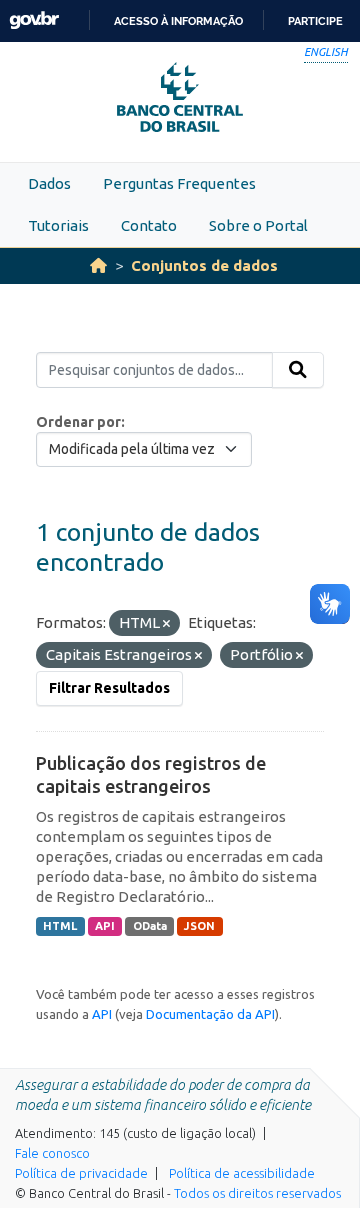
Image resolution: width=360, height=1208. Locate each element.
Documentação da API (210, 1014)
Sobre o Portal (258, 225)
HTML (60, 926)
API (105, 926)
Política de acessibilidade (242, 1173)
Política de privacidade (81, 1173)
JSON (199, 926)
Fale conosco (52, 1153)
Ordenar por (78, 422)
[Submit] (298, 370)
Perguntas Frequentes (179, 183)
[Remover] (166, 624)
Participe (315, 21)
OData (150, 926)
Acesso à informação (178, 21)
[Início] (98, 265)
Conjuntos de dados (204, 265)
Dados (49, 183)
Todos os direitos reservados (257, 1193)
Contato (149, 225)
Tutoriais (58, 225)
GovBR (34, 20)
